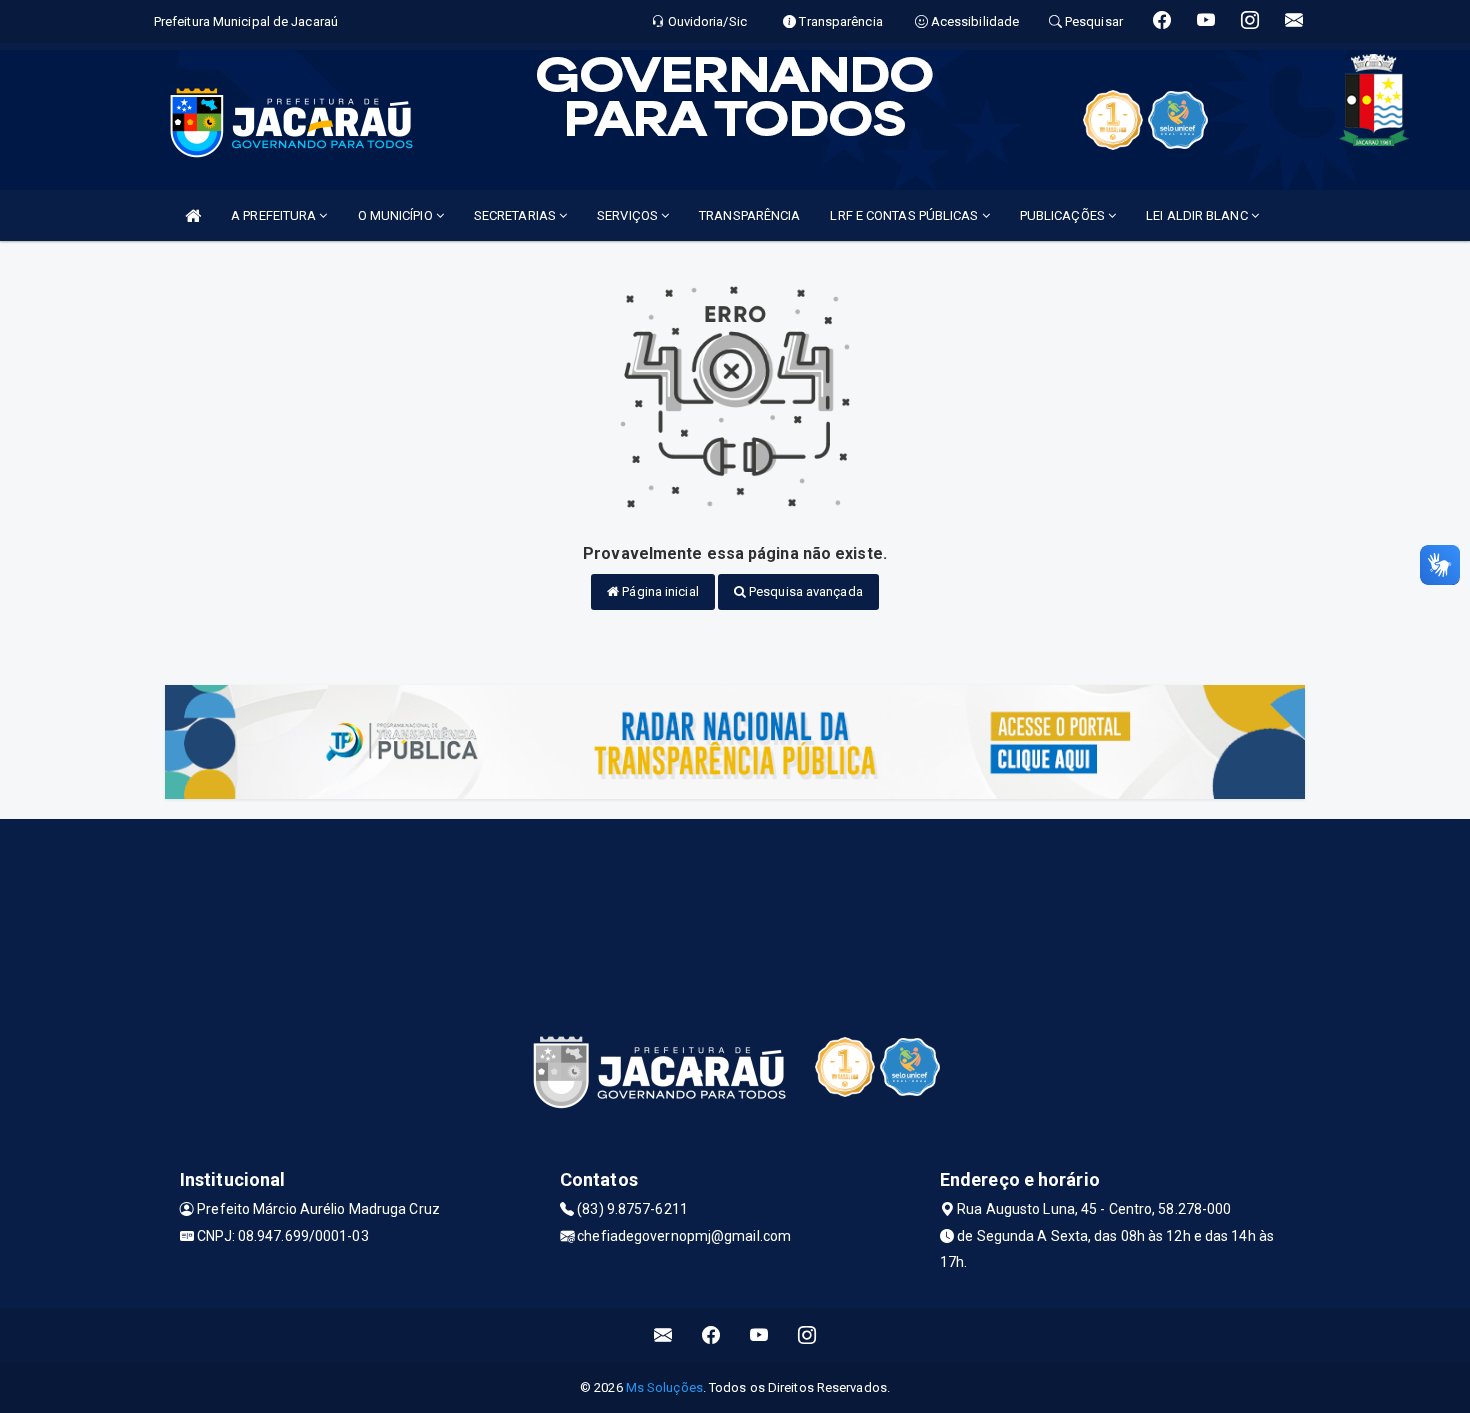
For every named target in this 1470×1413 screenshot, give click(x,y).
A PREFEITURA (275, 215)
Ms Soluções (664, 1387)
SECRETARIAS (516, 215)
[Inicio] (193, 215)
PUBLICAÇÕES (1064, 215)
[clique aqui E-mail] (663, 1335)
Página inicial (659, 591)
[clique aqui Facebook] (711, 1335)
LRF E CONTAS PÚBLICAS (905, 215)
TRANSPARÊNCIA (749, 215)
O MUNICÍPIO (397, 215)
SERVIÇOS (629, 215)
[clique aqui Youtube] (759, 1335)
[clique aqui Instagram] (807, 1335)
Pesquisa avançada (804, 591)
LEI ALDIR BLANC (1198, 215)
